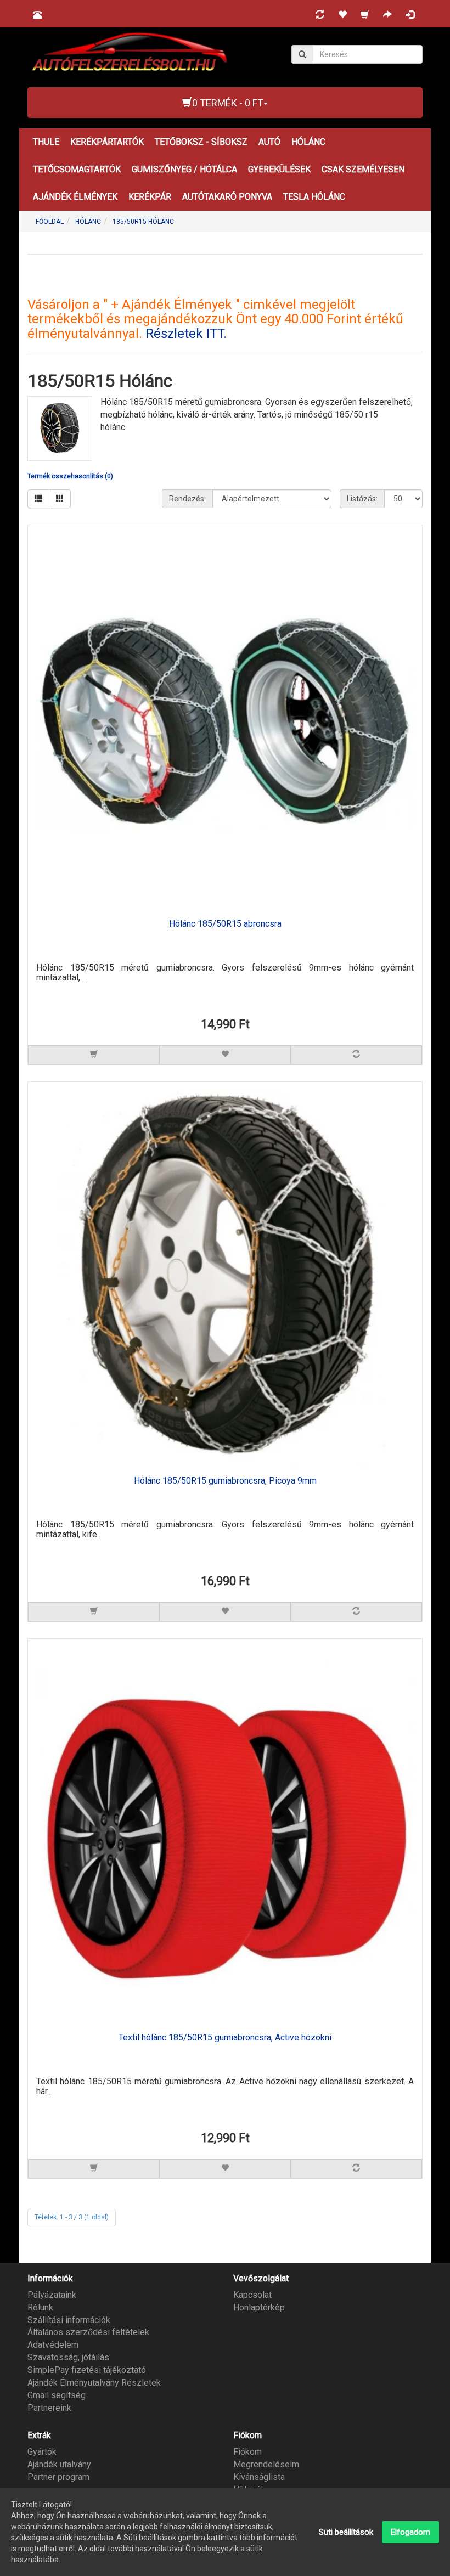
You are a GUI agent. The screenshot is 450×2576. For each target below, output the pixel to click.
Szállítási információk (69, 2320)
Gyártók (42, 2452)
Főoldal (50, 222)
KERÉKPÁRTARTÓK (107, 142)
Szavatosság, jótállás (68, 2357)
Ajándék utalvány (59, 2464)
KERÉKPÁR (150, 197)
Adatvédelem (53, 2345)
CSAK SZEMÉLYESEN (363, 169)
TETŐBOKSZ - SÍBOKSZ (201, 142)
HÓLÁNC (308, 142)
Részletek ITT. (186, 334)
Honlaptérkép (259, 2307)
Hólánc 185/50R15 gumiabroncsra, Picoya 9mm (225, 1481)
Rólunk (40, 2307)
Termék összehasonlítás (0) (70, 476)
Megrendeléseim (266, 2464)
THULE (46, 142)
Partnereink (49, 2408)
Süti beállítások (346, 2532)
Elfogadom (410, 2532)
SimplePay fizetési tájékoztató (87, 2370)
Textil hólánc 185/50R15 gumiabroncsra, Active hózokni (225, 2038)
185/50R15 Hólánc (143, 222)
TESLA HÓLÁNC (314, 197)
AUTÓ (269, 142)
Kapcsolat (252, 2295)
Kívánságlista (259, 2477)
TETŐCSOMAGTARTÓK (77, 169)
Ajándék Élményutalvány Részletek (94, 2383)
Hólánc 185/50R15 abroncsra (225, 924)
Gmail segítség (57, 2395)
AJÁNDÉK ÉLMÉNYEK (75, 197)
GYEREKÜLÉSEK (279, 169)
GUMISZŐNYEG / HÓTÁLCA (184, 169)
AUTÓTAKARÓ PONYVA (227, 197)
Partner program (58, 2477)
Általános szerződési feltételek (88, 2332)
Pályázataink (52, 2295)
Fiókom (248, 2452)
